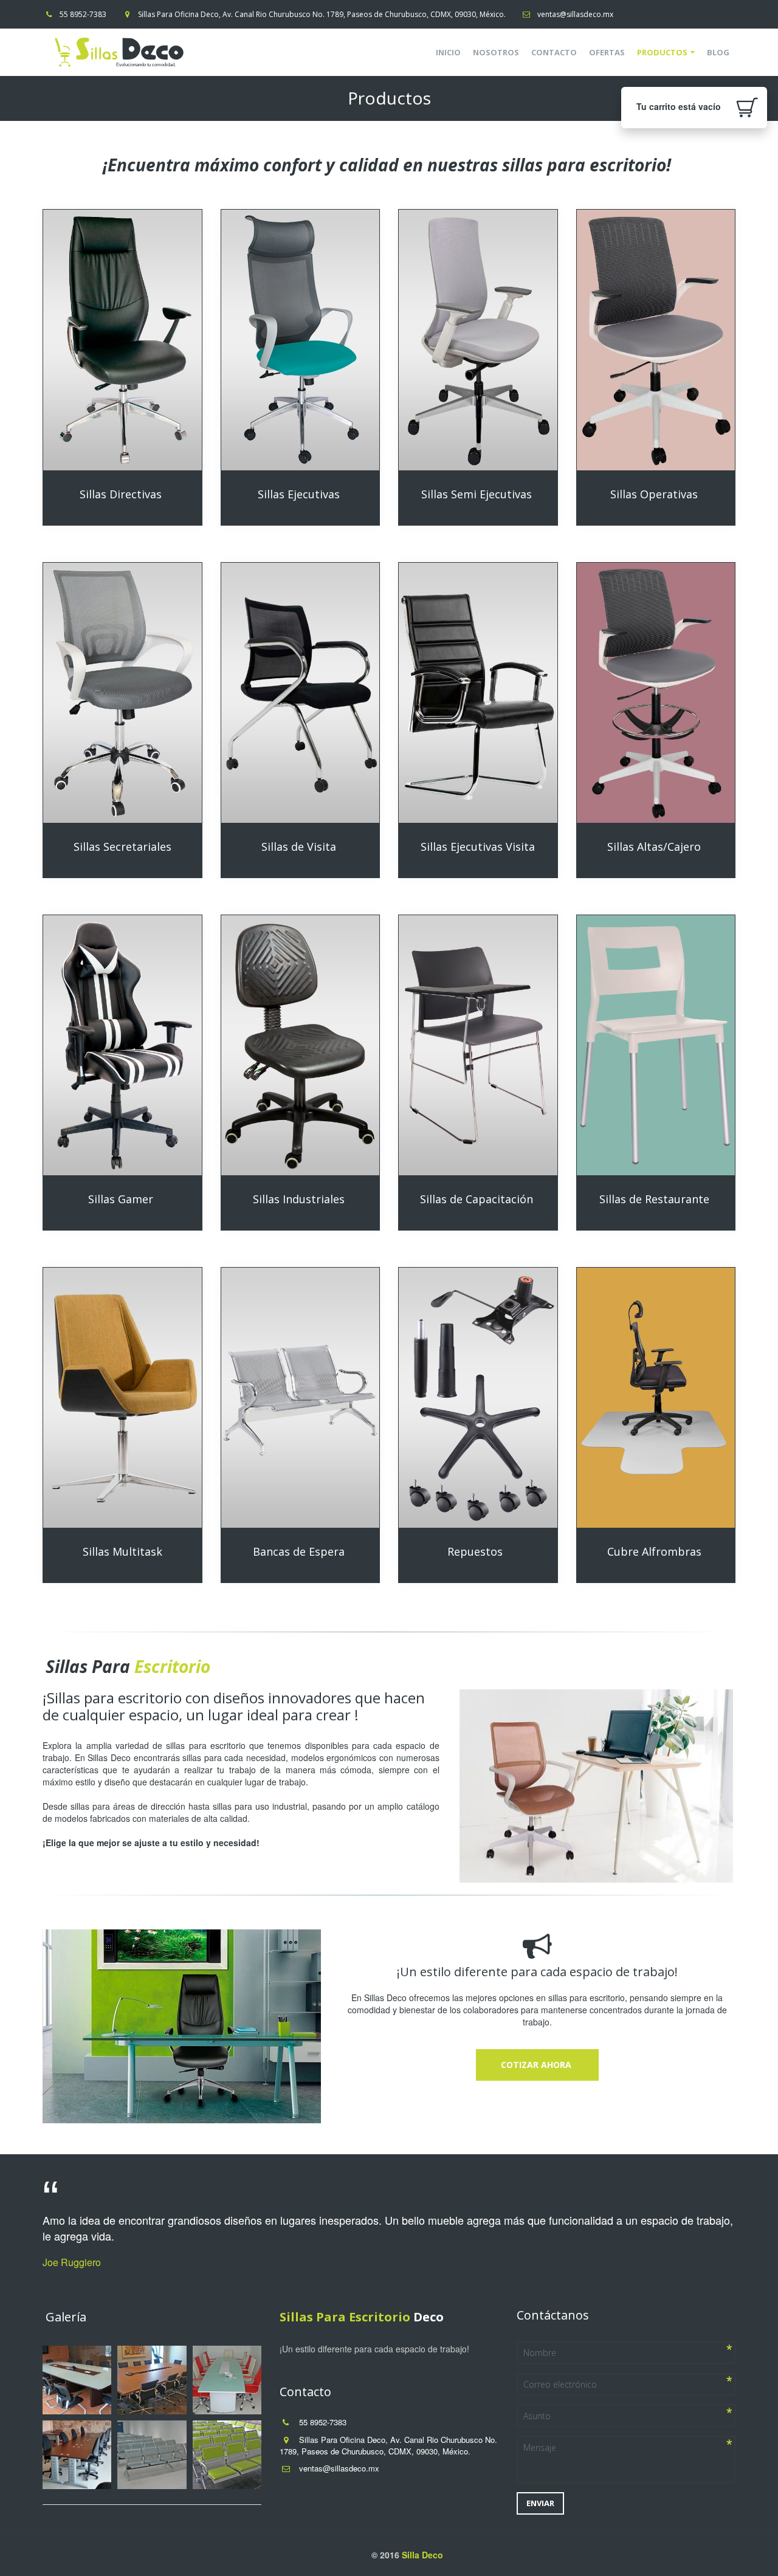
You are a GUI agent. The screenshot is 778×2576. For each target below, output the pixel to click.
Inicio (448, 52)
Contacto (554, 52)
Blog (718, 52)
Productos (662, 52)
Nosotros (496, 52)
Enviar (540, 2503)
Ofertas (607, 52)
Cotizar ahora (537, 2065)
